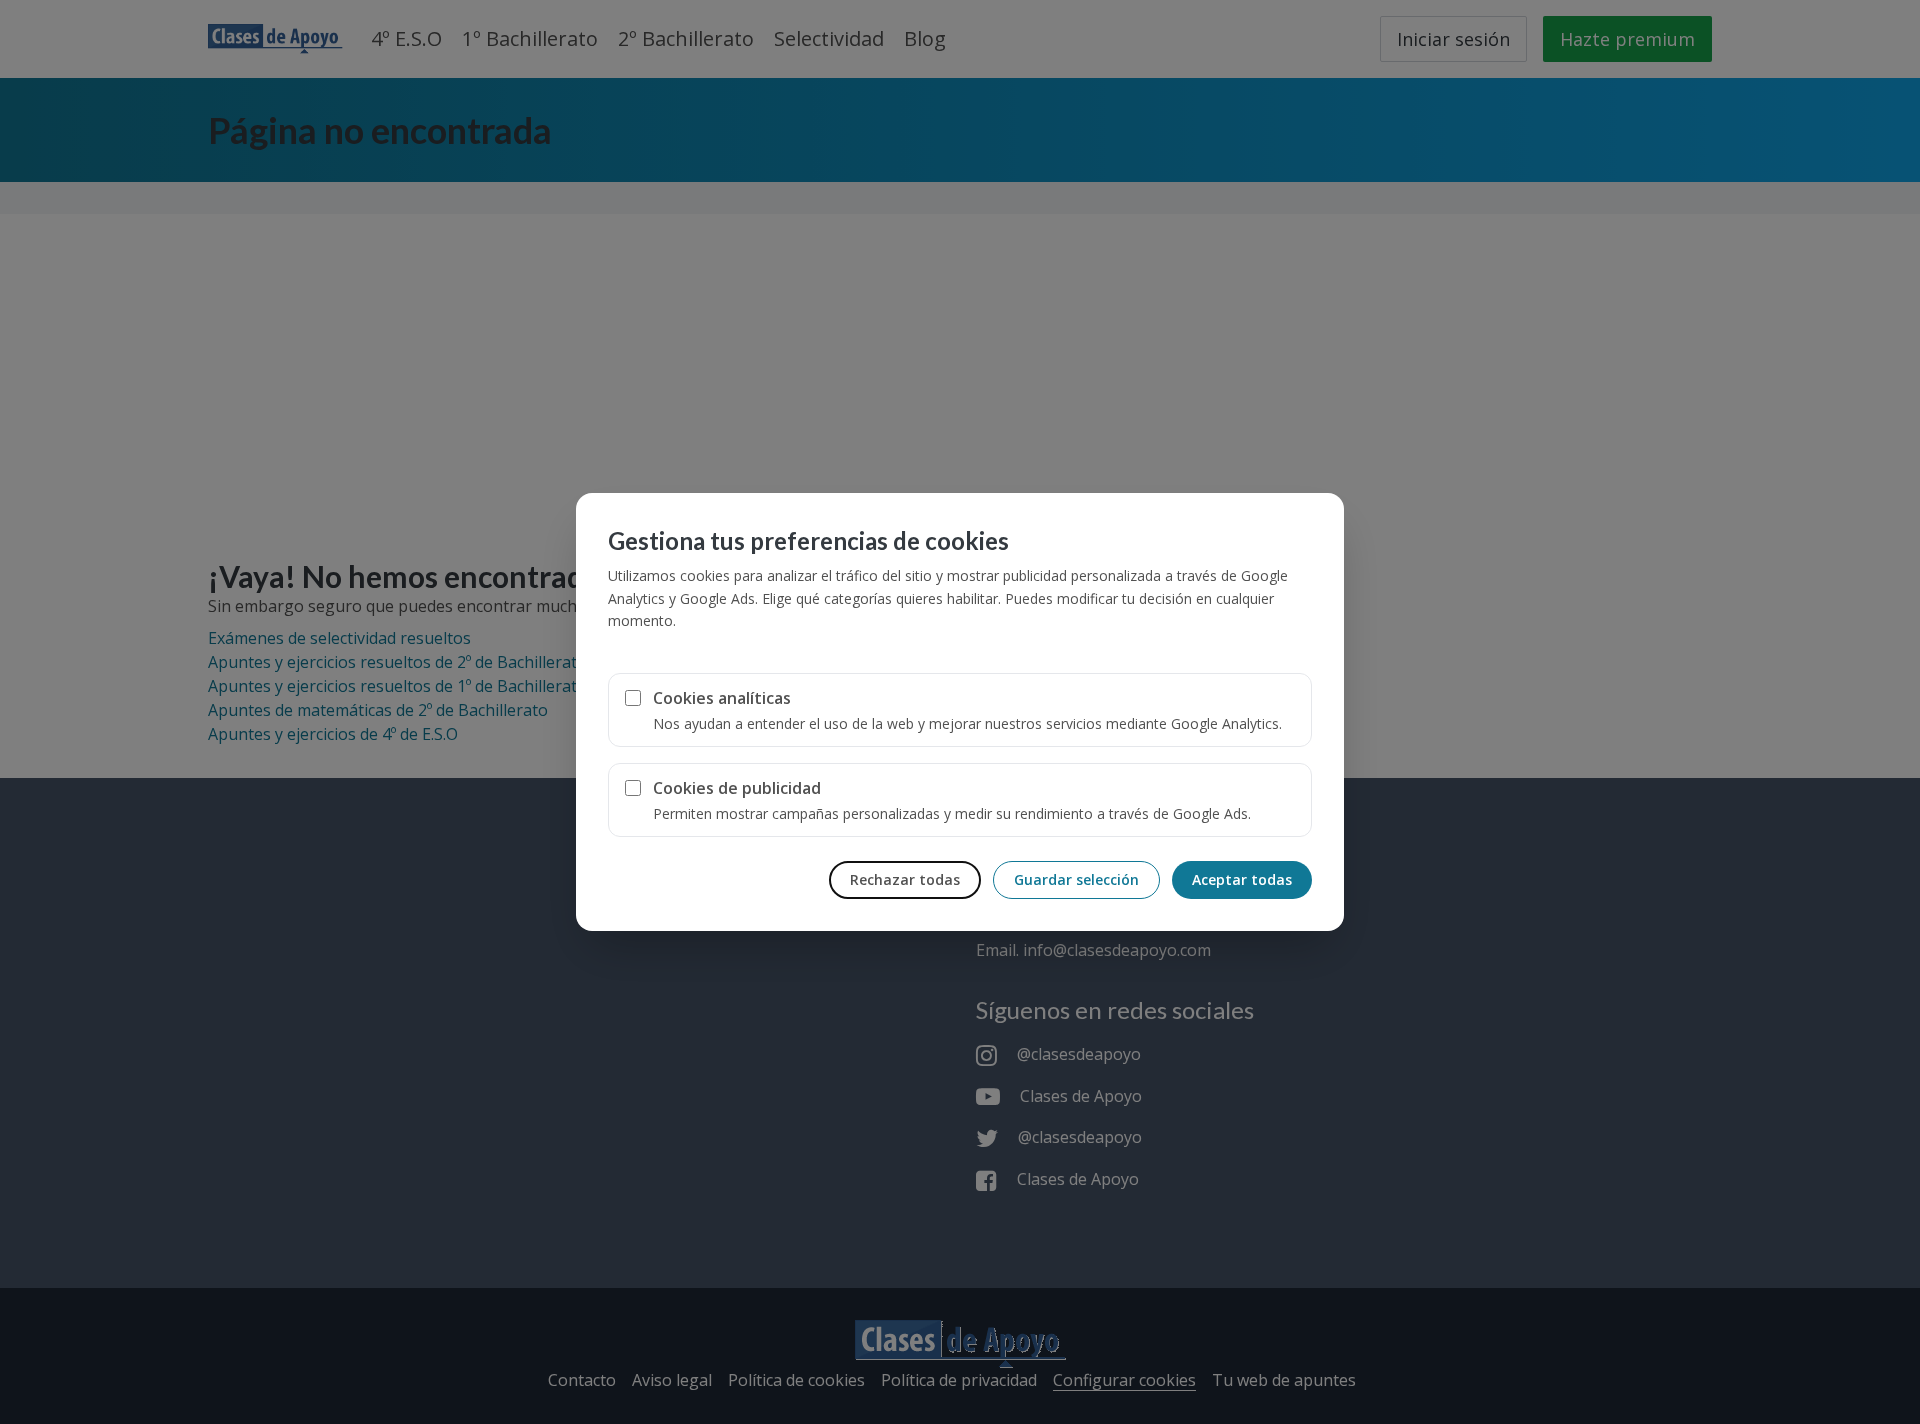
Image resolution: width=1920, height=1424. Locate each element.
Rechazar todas (905, 879)
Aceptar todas (1242, 879)
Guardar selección (1076, 879)
